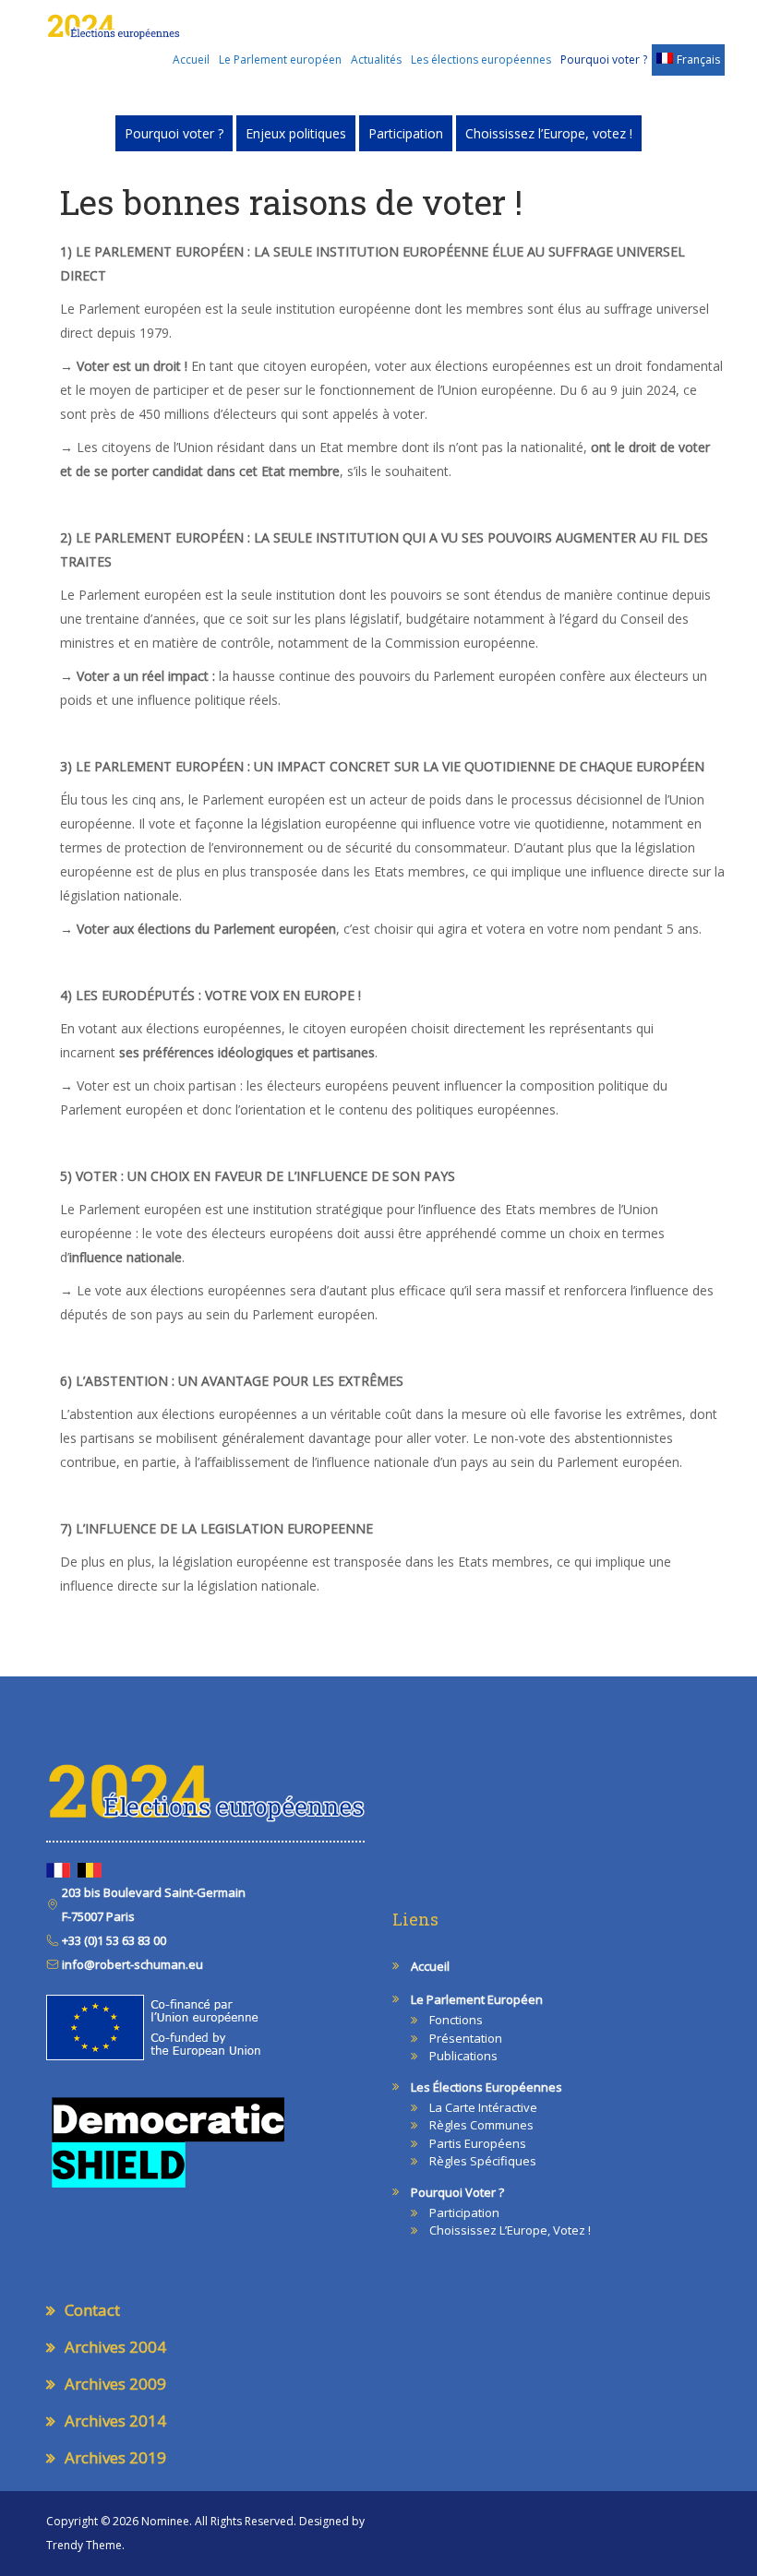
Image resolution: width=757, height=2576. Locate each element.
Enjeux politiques (296, 133)
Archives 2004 (115, 2347)
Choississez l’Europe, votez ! (549, 133)
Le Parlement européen (280, 60)
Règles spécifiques (483, 2161)
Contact (92, 2310)
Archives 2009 (115, 2384)
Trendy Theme (84, 2545)
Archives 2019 (115, 2457)
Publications (463, 2056)
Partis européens (478, 2143)
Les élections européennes (481, 60)
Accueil (191, 60)
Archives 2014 (115, 2421)
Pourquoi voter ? (604, 60)
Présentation (466, 2038)
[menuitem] (688, 60)
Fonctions (456, 2020)
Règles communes (481, 2125)
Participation (406, 133)
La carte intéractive (483, 2107)
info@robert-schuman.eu (131, 1964)
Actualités (376, 60)
